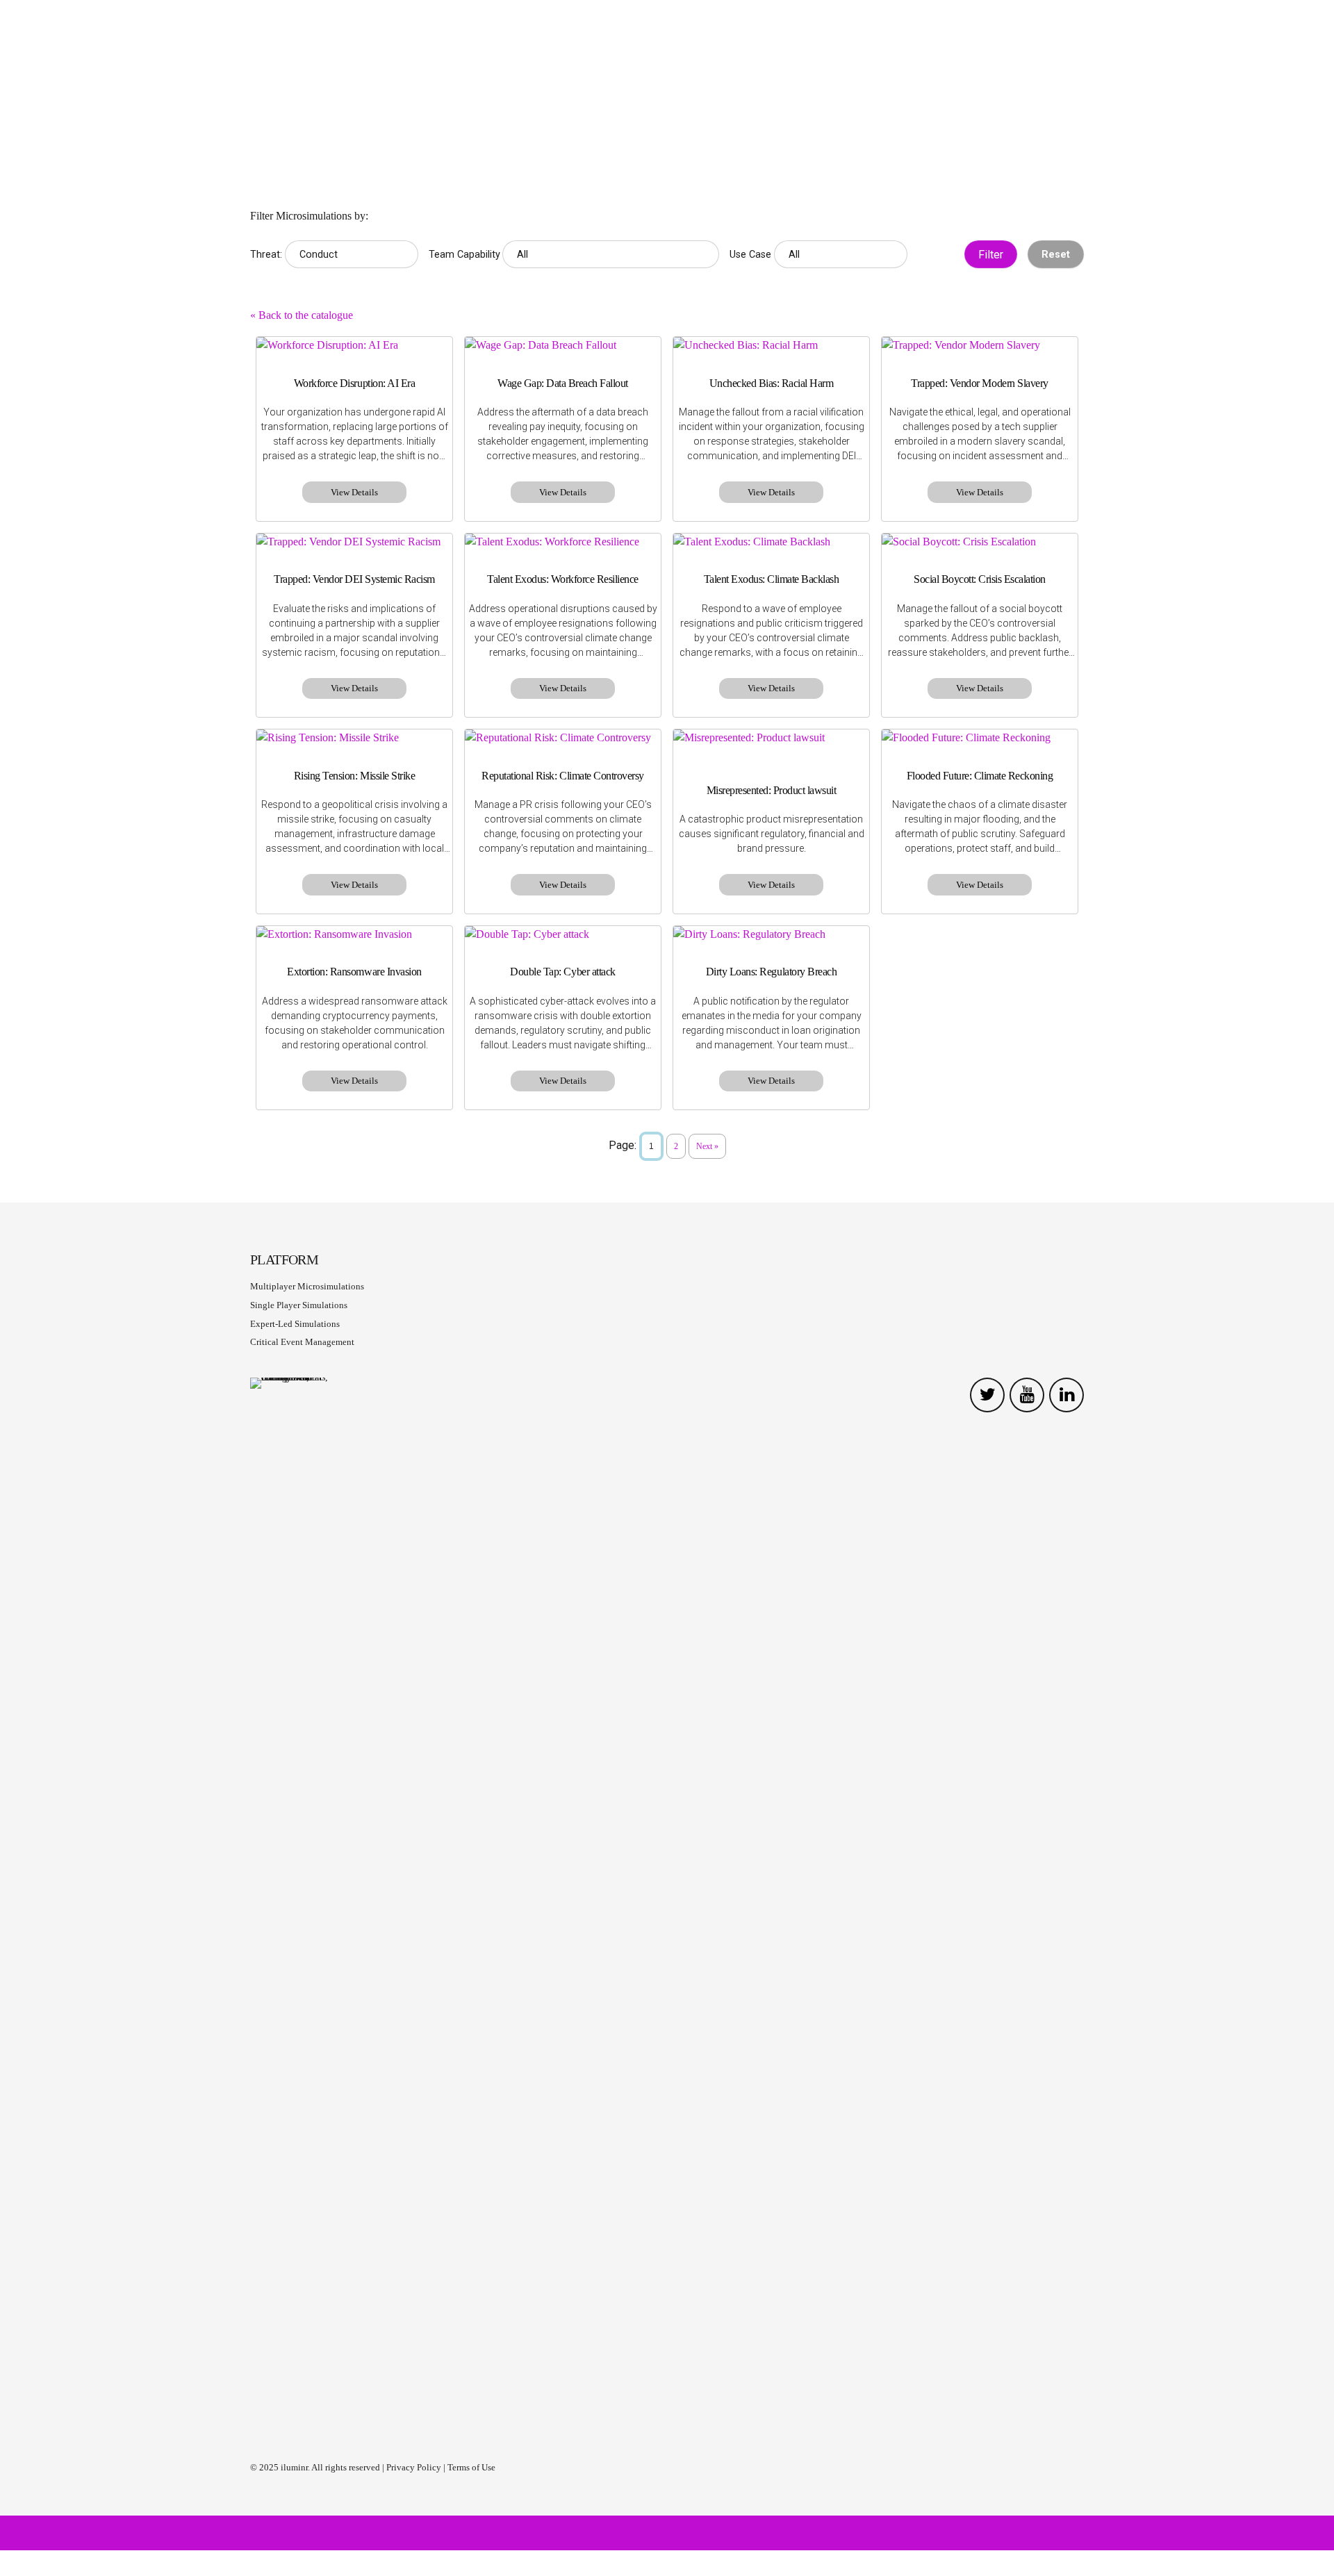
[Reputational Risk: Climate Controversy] (563, 738)
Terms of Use (471, 2467)
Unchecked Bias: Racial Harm (772, 383)
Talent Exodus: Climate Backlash (772, 579)
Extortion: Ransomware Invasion (354, 972)
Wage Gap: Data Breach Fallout (563, 383)
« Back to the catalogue (302, 315)
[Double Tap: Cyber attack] (563, 934)
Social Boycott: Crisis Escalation (980, 579)
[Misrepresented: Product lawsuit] (771, 738)
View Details (354, 492)
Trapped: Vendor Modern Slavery (979, 383)
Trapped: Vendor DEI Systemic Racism (354, 579)
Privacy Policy (414, 2467)
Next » (707, 1146)
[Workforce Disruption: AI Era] (354, 345)
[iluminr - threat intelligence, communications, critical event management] (302, 1899)
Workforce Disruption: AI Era (354, 383)
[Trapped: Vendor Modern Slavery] (980, 345)
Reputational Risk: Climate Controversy (562, 776)
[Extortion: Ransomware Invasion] (354, 934)
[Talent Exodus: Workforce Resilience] (563, 542)
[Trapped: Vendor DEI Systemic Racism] (354, 542)
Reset (1056, 255)
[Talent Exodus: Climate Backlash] (771, 542)
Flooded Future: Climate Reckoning (980, 776)
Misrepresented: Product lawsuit (772, 790)
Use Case (750, 255)
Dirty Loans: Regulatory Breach (771, 972)
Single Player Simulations (299, 1305)
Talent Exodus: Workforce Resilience (563, 579)
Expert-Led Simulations (295, 1324)
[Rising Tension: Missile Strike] (354, 738)
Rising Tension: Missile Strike (354, 776)
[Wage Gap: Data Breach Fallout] (563, 345)
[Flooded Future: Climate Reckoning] (980, 738)
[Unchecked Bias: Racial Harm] (771, 345)
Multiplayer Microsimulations (307, 1286)
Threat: (266, 255)
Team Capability (464, 255)
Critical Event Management (302, 1342)
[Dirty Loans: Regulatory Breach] (771, 934)
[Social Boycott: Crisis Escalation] (980, 542)
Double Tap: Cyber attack (562, 972)
